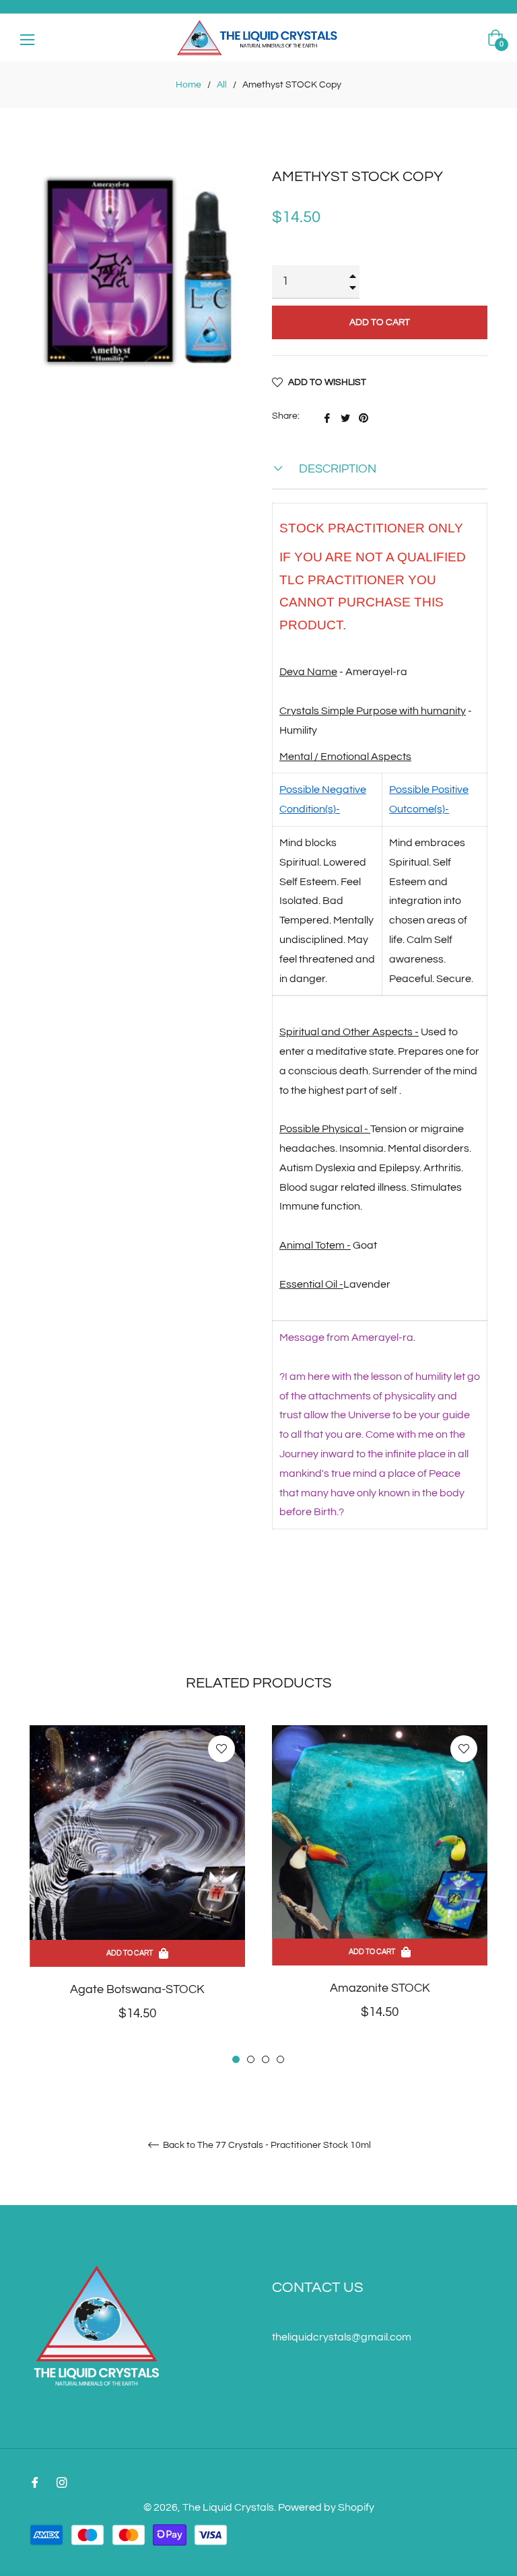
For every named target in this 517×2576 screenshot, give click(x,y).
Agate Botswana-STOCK (137, 1989)
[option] (137, 1895)
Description (336, 469)
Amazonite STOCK (380, 1988)
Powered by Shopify (326, 2507)
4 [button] (280, 2059)
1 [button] (236, 2059)
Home (188, 85)
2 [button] (251, 2059)
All (222, 85)
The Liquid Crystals (228, 2507)
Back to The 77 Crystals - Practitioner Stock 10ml (266, 2145)
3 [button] (266, 2059)
